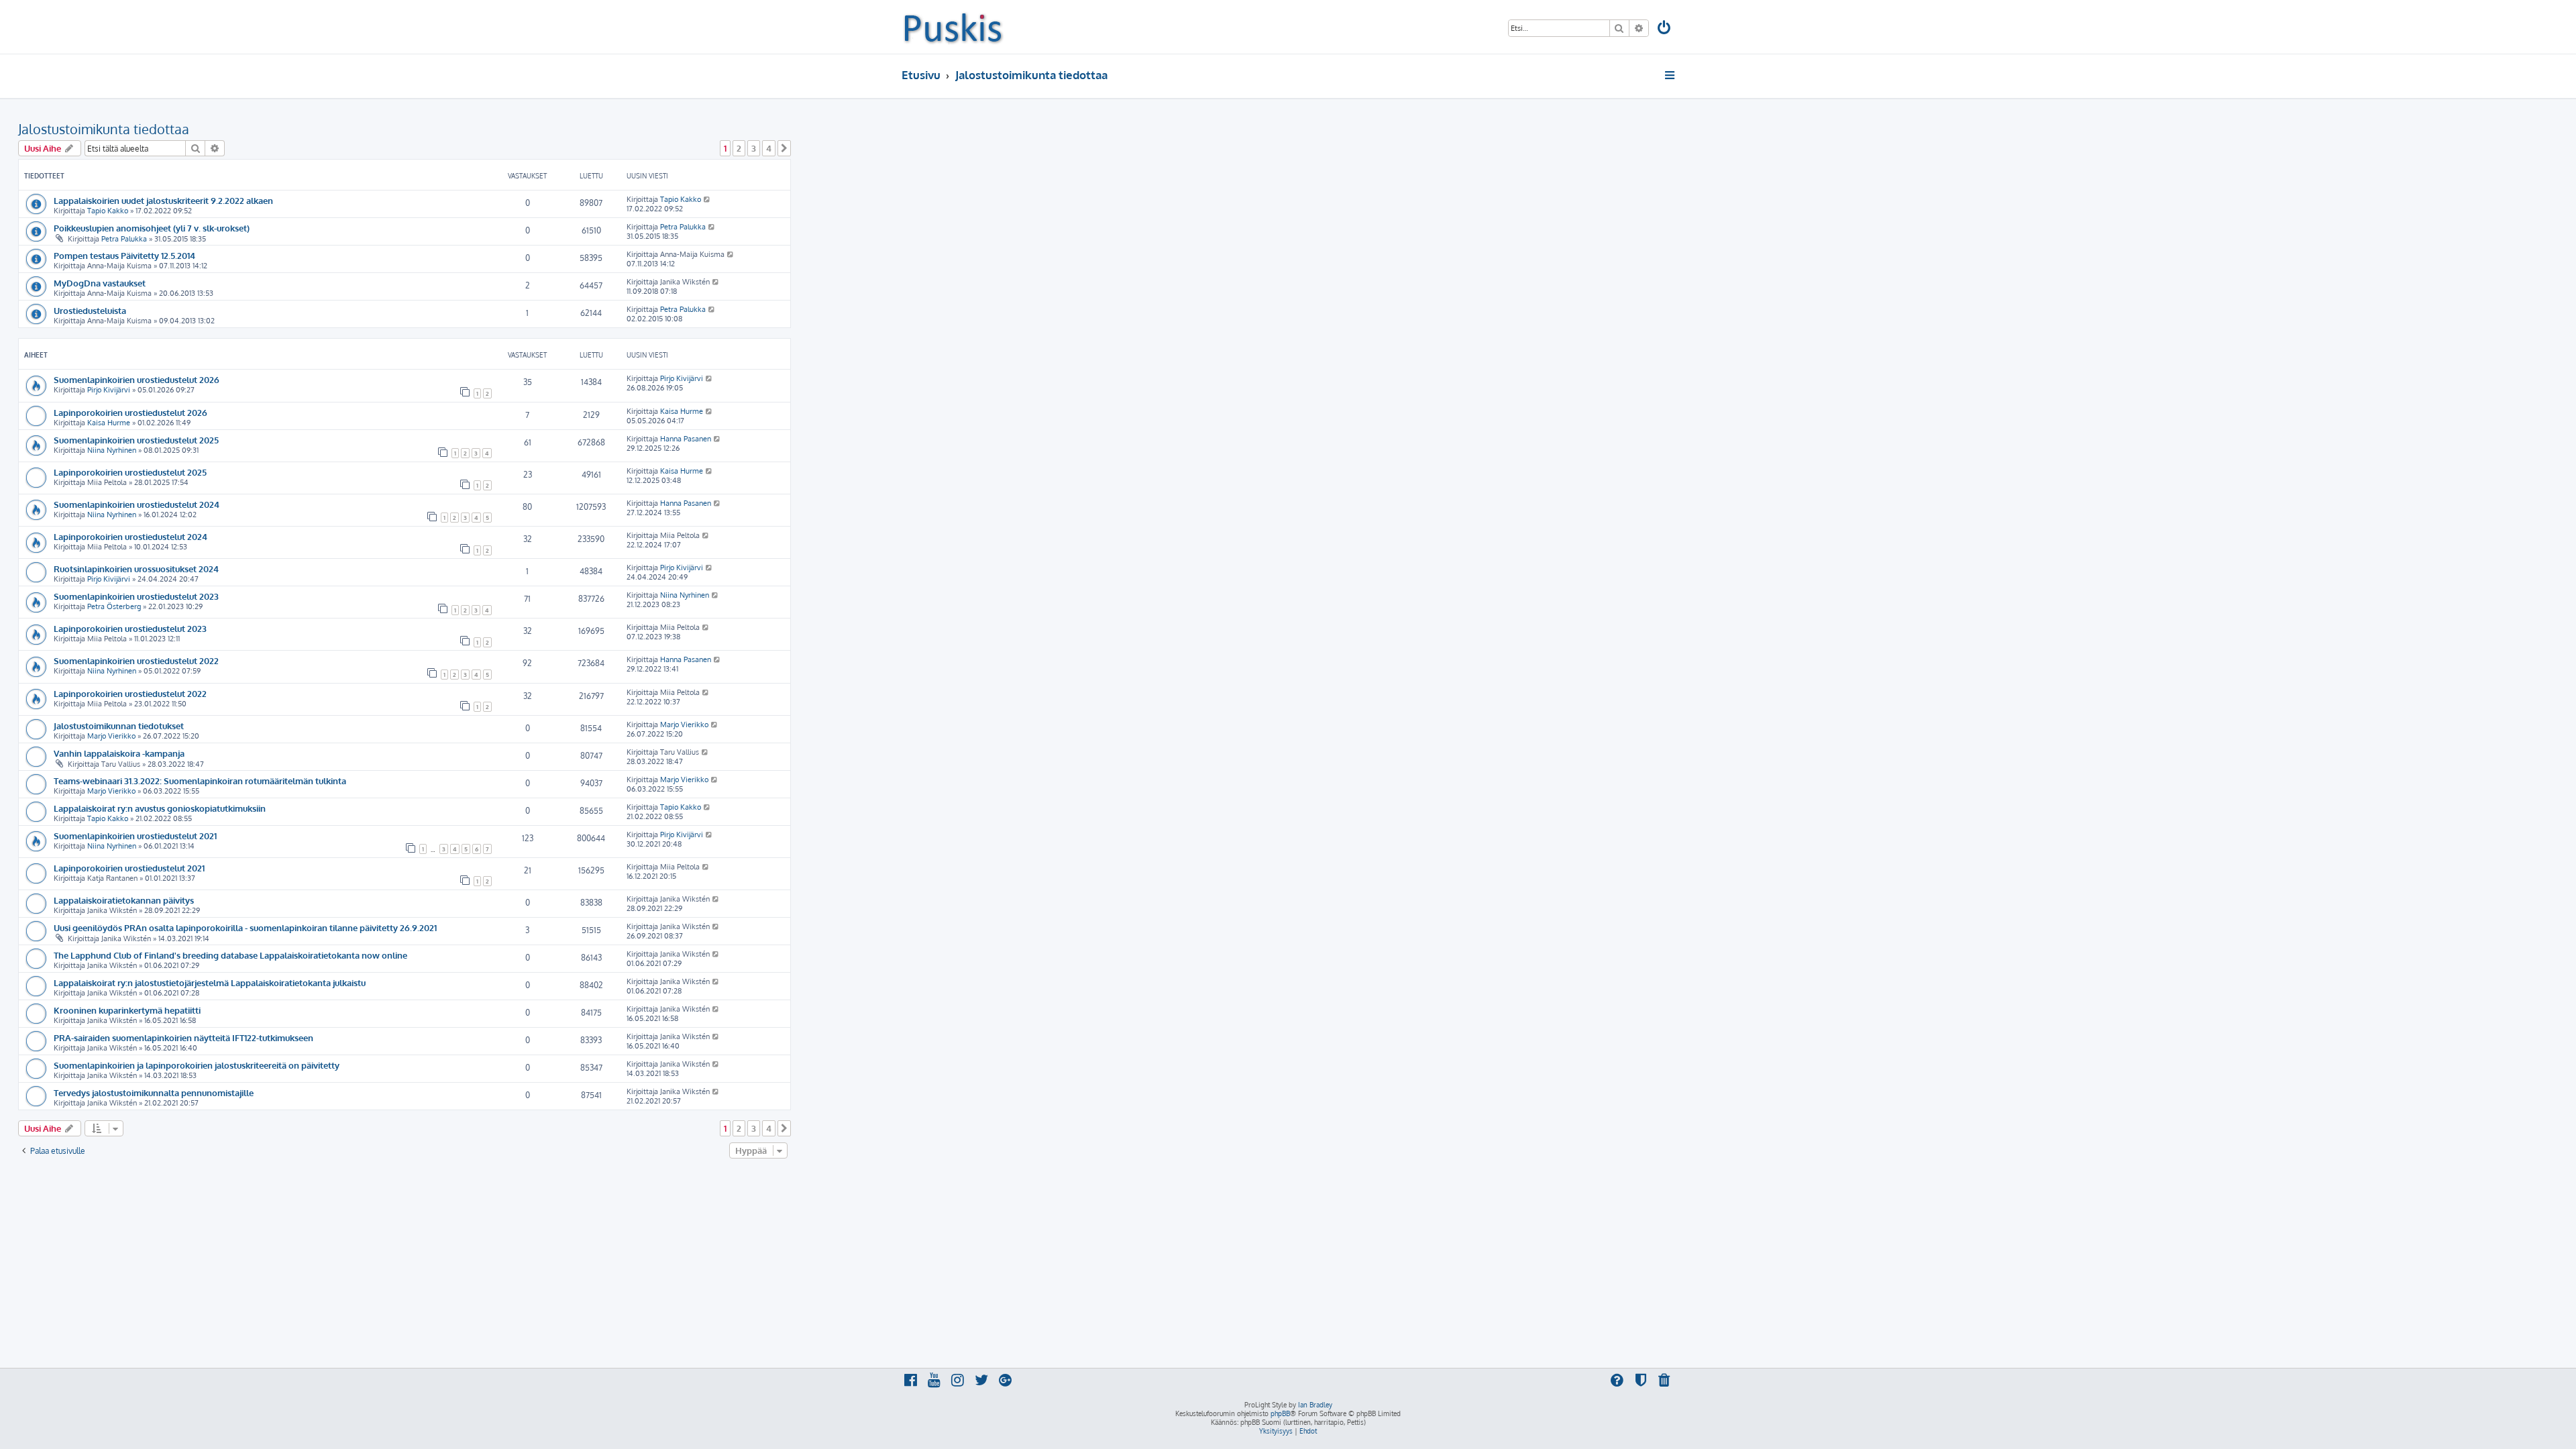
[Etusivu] (953, 27)
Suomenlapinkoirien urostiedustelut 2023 (136, 596)
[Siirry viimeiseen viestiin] (707, 199)
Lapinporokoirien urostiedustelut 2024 (130, 536)
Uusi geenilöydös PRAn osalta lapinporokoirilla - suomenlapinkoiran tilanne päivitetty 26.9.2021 (245, 927)
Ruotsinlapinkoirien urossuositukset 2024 (136, 569)
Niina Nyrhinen (112, 450)
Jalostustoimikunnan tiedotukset (119, 726)
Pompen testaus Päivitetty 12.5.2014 (124, 255)
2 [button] (739, 148)
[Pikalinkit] (1671, 75)
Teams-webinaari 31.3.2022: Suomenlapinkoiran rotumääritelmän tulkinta (200, 781)
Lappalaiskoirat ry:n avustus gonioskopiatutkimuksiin (160, 808)
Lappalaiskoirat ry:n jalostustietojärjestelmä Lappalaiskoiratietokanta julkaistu (210, 982)
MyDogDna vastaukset (100, 283)
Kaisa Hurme (109, 423)
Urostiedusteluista (90, 310)
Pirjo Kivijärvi (109, 390)
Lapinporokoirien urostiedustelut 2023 (130, 628)
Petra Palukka (124, 239)
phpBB (1280, 1413)
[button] (784, 148)
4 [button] (769, 148)
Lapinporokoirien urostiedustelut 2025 (130, 472)
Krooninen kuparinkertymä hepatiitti (127, 1010)
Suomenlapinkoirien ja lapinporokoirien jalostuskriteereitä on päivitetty (197, 1065)
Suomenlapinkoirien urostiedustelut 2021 (135, 836)
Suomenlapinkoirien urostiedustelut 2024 (137, 504)
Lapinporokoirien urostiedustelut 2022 (130, 693)
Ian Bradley (1315, 1405)
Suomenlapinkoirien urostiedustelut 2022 (136, 660)
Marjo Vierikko (111, 736)
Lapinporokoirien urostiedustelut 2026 (130, 412)
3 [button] (754, 148)
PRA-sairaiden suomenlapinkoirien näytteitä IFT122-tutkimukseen (183, 1037)
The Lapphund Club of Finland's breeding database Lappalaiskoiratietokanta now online (230, 955)
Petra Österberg (114, 606)
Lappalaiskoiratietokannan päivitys (124, 900)
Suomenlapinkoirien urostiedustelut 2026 (137, 379)
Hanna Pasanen (686, 439)
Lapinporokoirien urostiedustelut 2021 (129, 868)
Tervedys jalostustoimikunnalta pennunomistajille (154, 1092)
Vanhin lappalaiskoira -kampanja (119, 753)
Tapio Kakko (108, 211)
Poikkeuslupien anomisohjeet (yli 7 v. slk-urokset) (152, 228)
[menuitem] (1665, 29)
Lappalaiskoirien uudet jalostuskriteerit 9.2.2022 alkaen (163, 200)
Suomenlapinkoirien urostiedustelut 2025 (136, 440)
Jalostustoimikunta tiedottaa (104, 129)
